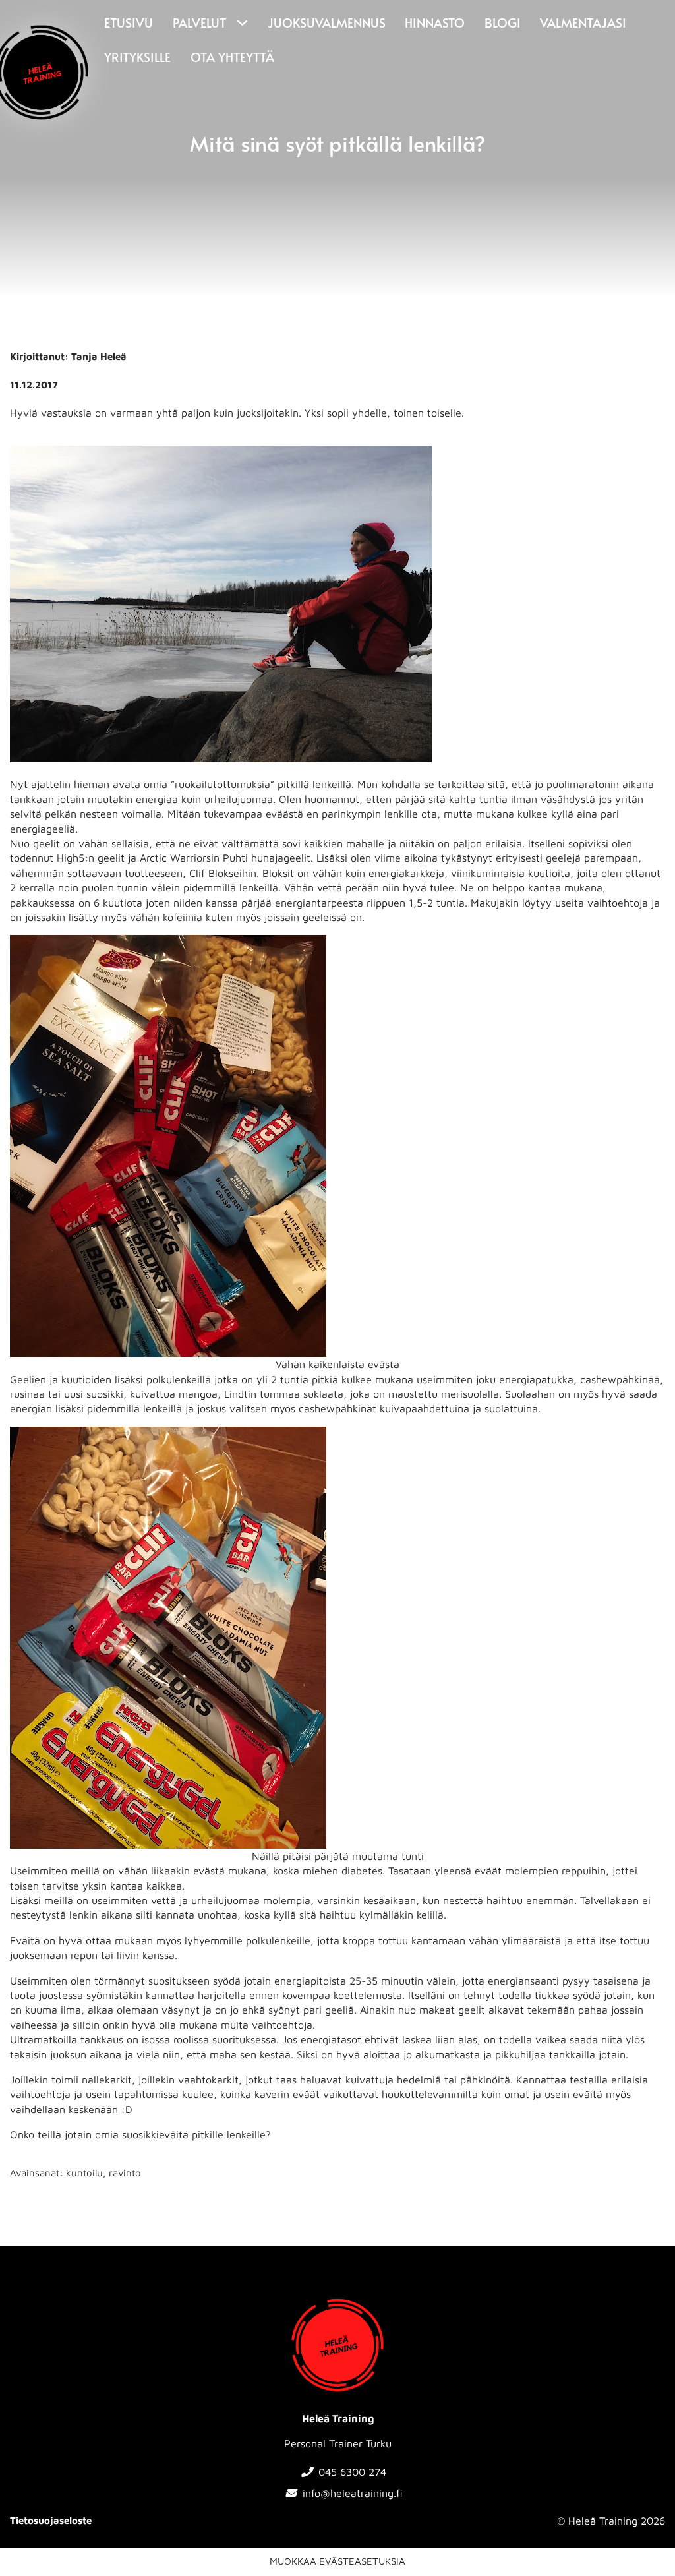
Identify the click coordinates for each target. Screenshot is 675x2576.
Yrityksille (137, 57)
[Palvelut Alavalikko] (241, 23)
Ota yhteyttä (232, 57)
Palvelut (199, 22)
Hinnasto (435, 22)
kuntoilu (84, 2173)
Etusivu (129, 22)
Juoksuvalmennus (327, 22)
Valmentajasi (583, 22)
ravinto (125, 2173)
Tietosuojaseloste (51, 2520)
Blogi (503, 22)
